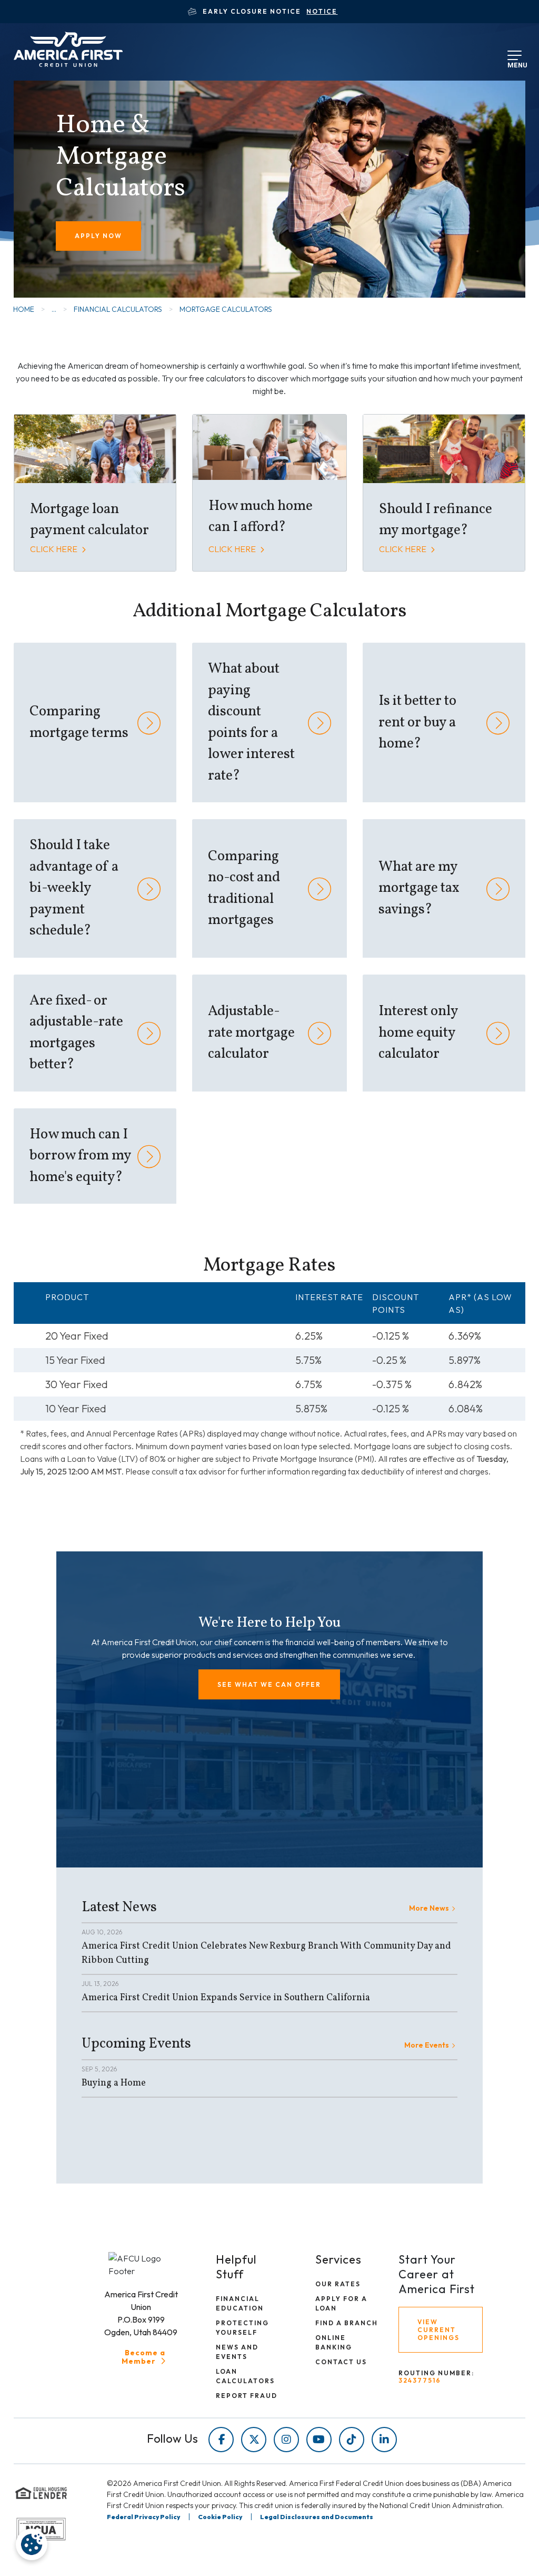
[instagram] (286, 2440)
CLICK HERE (54, 549)
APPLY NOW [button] (98, 236)
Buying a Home (114, 2083)
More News (429, 1908)
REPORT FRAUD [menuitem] (247, 2396)
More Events (427, 2045)
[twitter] (254, 2440)
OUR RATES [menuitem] (338, 2284)
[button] (269, 1684)
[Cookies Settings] (32, 2544)
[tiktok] (352, 2440)
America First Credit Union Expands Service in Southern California (226, 1998)
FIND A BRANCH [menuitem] (347, 2323)
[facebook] (221, 2440)
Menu (515, 63)
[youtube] (319, 2440)
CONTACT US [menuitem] (341, 2362)
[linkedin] (384, 2440)
